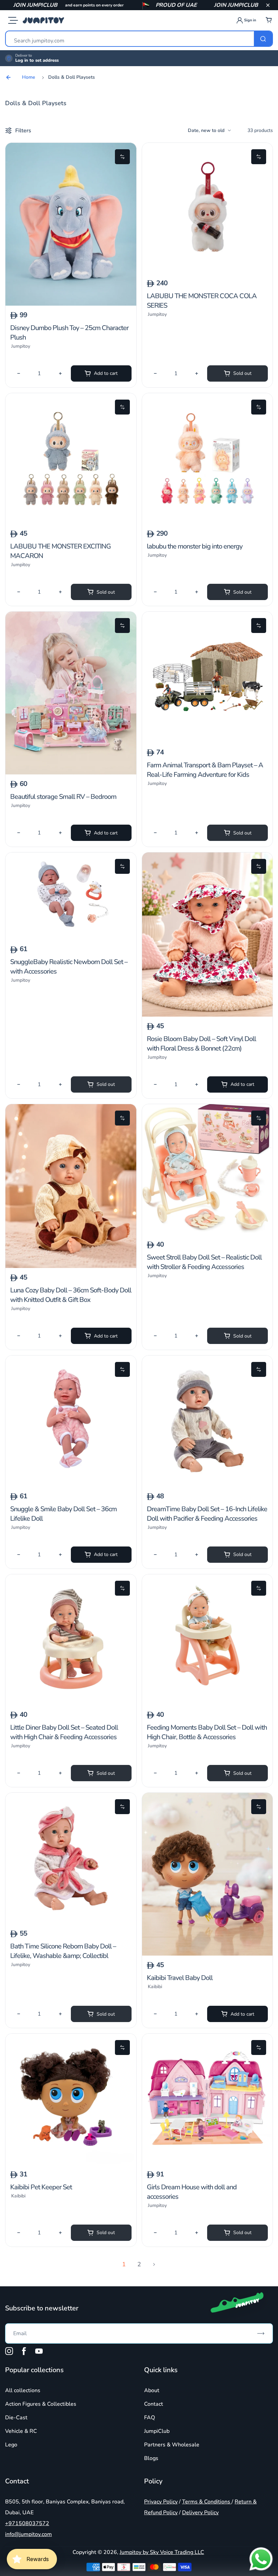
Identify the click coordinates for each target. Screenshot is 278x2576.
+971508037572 (27, 2523)
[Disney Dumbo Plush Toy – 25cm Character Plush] (71, 304)
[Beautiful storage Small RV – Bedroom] (71, 773)
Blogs (151, 2458)
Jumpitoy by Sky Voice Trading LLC (162, 2552)
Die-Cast (16, 2418)
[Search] (263, 39)
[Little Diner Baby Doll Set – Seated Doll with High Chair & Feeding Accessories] (71, 1704)
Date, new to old (206, 130)
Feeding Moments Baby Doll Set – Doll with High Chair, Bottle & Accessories (207, 1732)
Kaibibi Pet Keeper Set (41, 2187)
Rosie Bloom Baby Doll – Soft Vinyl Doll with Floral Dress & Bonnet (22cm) (201, 1044)
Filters (23, 131)
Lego (11, 2445)
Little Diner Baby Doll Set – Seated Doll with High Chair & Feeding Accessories (64, 1732)
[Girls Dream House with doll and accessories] (207, 2163)
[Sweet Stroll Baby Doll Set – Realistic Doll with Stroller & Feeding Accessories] (207, 1233)
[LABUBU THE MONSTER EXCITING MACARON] (71, 522)
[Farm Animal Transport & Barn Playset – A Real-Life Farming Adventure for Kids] (207, 741)
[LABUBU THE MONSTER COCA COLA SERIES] (207, 272)
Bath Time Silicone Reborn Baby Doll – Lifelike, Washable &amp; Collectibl (63, 1951)
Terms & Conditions (207, 2502)
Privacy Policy (161, 2502)
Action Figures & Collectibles (41, 2404)
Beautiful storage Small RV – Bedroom (63, 797)
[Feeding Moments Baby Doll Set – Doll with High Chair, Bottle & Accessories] (207, 1704)
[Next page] (154, 2265)
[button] (268, 5)
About (152, 2390)
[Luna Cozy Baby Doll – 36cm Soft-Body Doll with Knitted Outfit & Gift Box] (71, 1266)
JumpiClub (157, 2431)
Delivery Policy (200, 2513)
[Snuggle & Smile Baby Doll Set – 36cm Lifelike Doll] (71, 1485)
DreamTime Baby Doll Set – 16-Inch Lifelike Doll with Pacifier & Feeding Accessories (207, 1514)
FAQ (150, 2418)
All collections (23, 2390)
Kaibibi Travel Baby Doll (180, 1978)
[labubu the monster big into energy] (207, 522)
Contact (154, 2404)
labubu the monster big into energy (195, 546)
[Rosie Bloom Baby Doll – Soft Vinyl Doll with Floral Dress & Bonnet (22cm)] (207, 1015)
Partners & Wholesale (172, 2445)
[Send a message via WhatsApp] (261, 2559)
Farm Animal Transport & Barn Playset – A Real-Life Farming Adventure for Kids (205, 770)
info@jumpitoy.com (28, 2534)
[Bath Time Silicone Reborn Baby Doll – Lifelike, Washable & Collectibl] (71, 1922)
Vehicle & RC (21, 2431)
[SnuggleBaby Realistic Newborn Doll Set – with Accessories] (71, 938)
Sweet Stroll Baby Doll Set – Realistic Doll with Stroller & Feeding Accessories (204, 1262)
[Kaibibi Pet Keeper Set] (71, 2163)
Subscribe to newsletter (42, 2308)
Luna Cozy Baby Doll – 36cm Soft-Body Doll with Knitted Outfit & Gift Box (71, 1295)
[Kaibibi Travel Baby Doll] (207, 1954)
